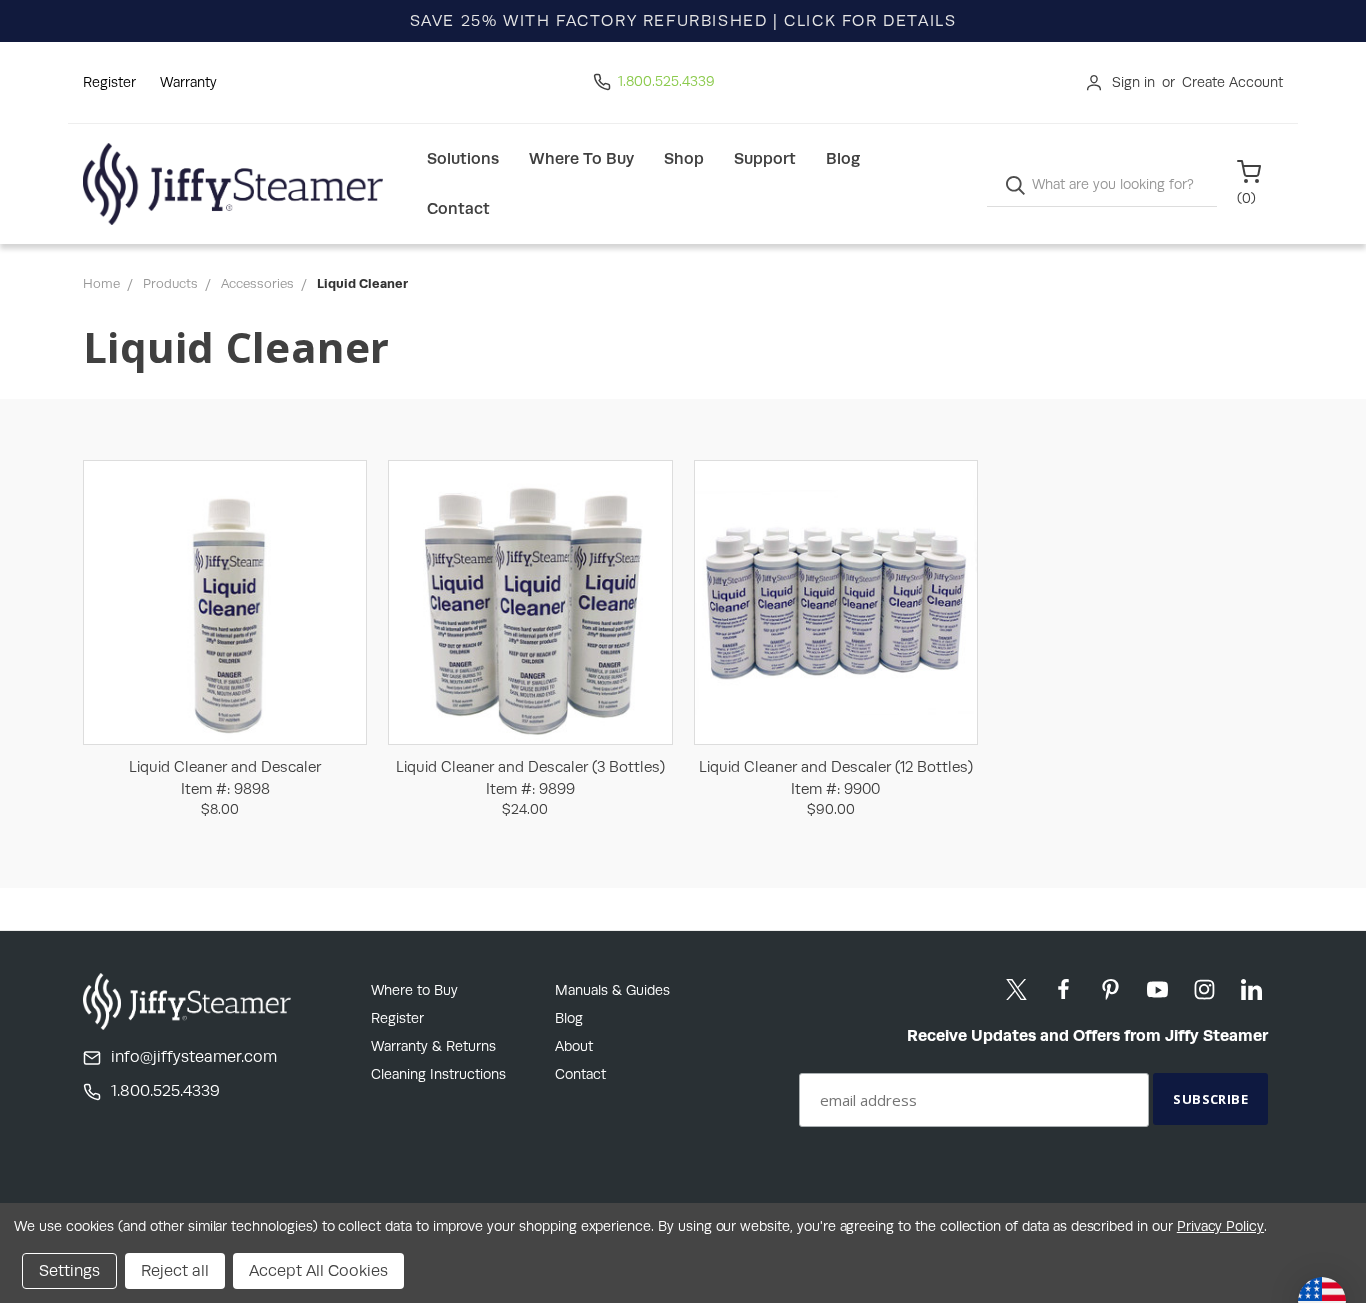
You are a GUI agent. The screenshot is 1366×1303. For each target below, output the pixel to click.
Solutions (463, 158)
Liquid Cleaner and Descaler (225, 778)
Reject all (175, 1270)
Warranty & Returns (433, 1046)
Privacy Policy (1220, 1226)
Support (765, 158)
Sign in (1133, 82)
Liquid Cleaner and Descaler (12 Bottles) (836, 778)
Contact (458, 208)
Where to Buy (581, 158)
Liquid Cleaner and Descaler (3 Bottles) (530, 778)
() (1246, 198)
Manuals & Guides (612, 990)
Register (109, 82)
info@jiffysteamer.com (194, 1056)
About (574, 1046)
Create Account (1232, 82)
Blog (843, 158)
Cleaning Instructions (438, 1074)
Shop (684, 158)
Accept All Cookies (318, 1270)
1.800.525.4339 (666, 81)
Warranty (188, 82)
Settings (69, 1270)
